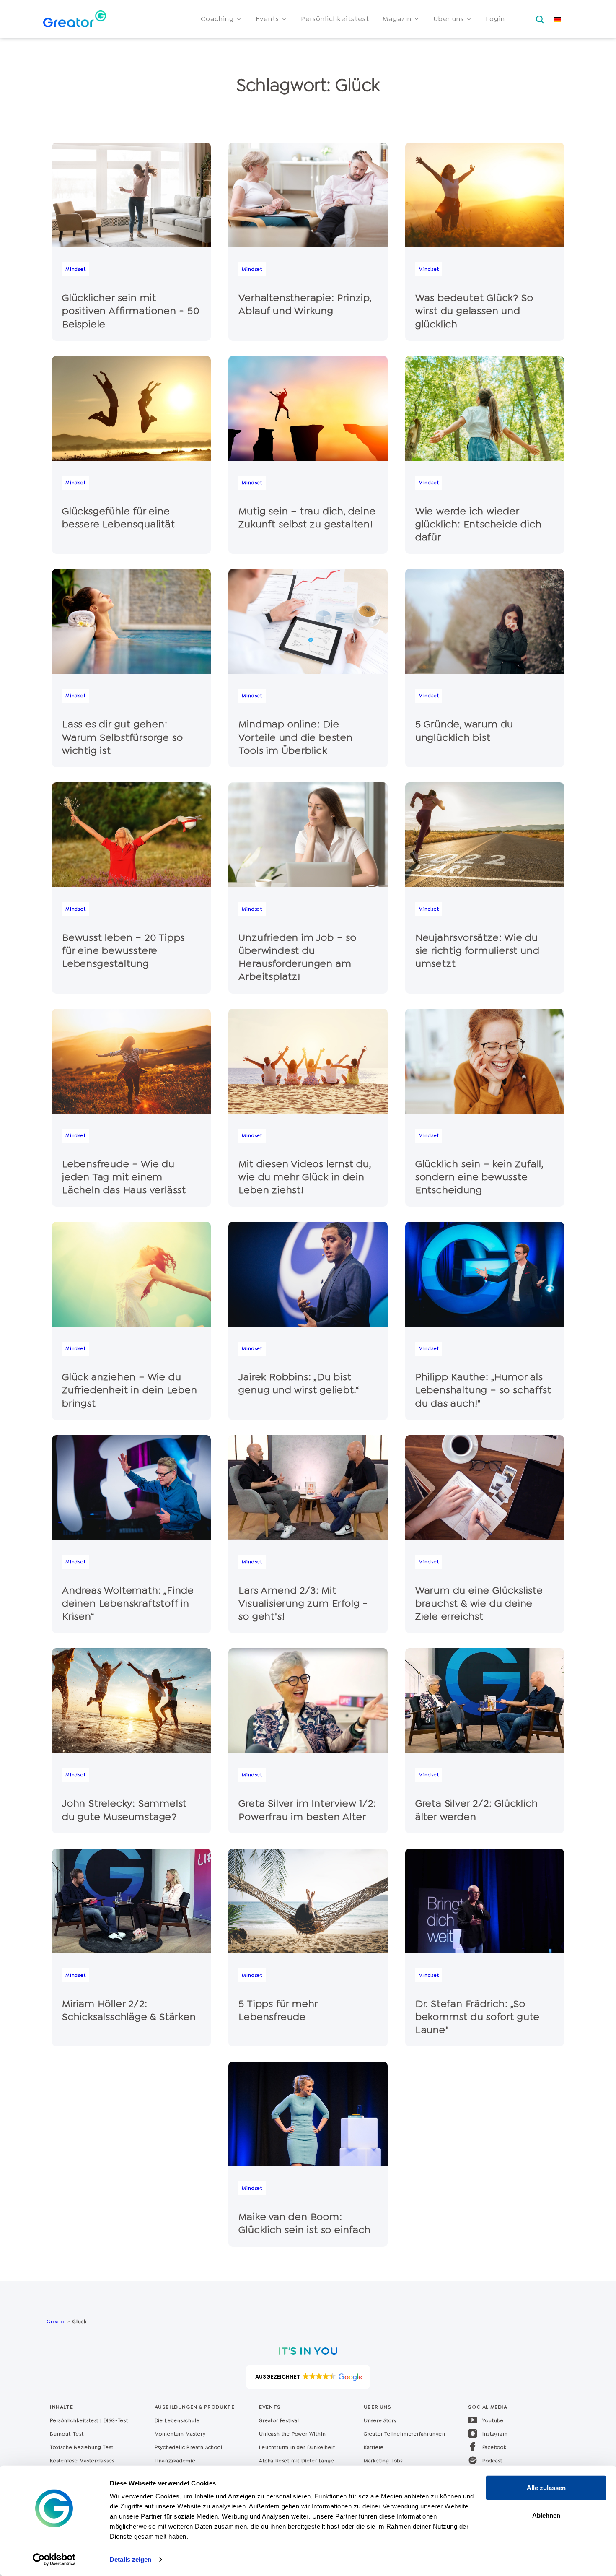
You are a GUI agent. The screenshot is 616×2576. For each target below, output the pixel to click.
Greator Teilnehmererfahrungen (405, 2434)
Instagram (495, 2434)
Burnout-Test (67, 2434)
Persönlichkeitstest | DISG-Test (89, 2420)
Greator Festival (280, 2420)
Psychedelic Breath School (189, 2447)
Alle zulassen (546, 2488)
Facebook (494, 2447)
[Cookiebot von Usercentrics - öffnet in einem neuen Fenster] (54, 2560)
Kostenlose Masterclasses (82, 2461)
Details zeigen (131, 2559)
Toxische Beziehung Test (82, 2447)
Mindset (76, 269)
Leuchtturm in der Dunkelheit (297, 2447)
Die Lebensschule (177, 2420)
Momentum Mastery (180, 2434)
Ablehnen (546, 2515)
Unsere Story (380, 2420)
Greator (56, 2322)
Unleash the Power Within (292, 2434)
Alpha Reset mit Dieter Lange (296, 2461)
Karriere (374, 2447)
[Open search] (540, 17)
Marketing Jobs (383, 2461)
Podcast (492, 2461)
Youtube (493, 2420)
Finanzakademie (175, 2461)
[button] (221, 19)
